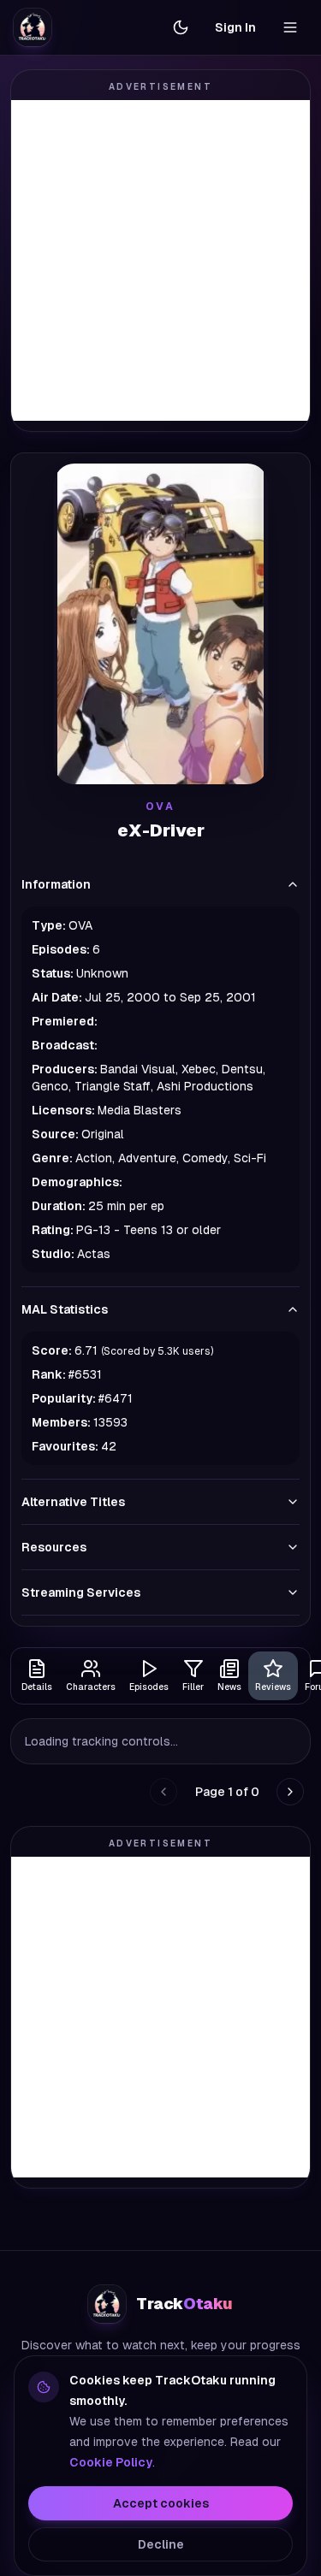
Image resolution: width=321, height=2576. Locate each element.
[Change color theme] (181, 27)
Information (56, 884)
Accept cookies (161, 2503)
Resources (54, 1547)
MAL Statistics (65, 1309)
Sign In (235, 27)
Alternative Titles (73, 1502)
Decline (161, 2544)
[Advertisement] (160, 260)
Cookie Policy (111, 2462)
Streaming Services (81, 1592)
